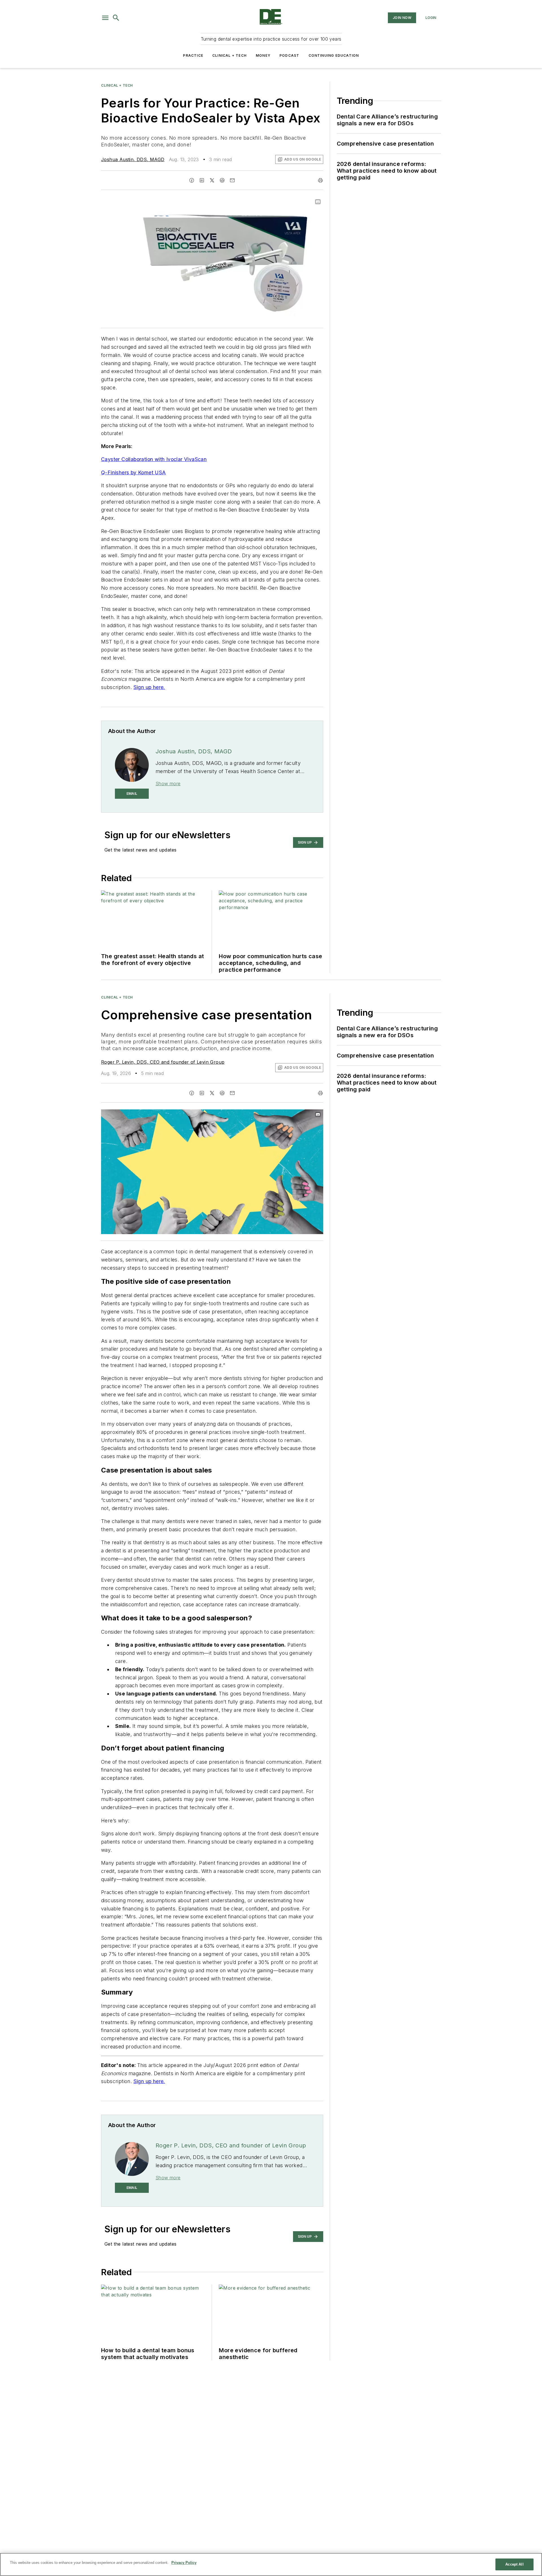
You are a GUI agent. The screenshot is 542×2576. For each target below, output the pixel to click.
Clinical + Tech (230, 55)
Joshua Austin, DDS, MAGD (133, 159)
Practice (193, 55)
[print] (320, 180)
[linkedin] (202, 180)
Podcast (289, 55)
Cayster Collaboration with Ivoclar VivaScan (154, 459)
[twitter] (212, 180)
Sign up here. (149, 687)
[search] (116, 18)
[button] (105, 18)
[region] (271, 2564)
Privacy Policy (184, 2563)
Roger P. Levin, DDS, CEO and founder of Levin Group (163, 1062)
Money (263, 55)
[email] (232, 180)
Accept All (514, 2564)
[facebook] (192, 180)
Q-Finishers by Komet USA (134, 472)
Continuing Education (334, 55)
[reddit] (222, 180)
